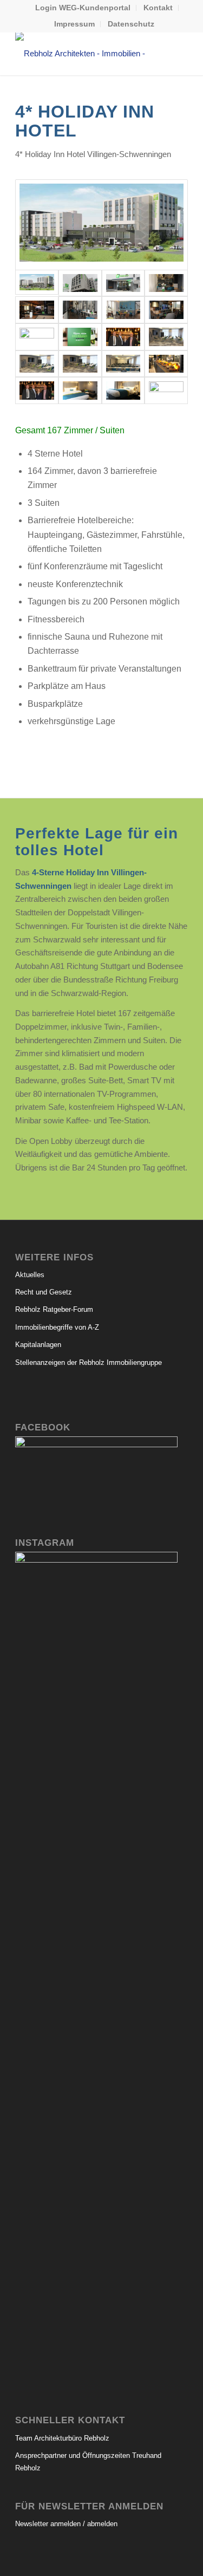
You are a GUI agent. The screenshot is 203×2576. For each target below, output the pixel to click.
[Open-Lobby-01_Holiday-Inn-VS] (166, 364)
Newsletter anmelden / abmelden (66, 2524)
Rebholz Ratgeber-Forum (54, 1309)
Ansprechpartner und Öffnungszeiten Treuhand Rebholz (88, 2462)
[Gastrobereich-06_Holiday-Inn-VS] (37, 337)
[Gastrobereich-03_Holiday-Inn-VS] (80, 310)
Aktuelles (30, 1275)
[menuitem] (83, 8)
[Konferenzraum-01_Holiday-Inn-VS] (166, 337)
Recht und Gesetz (44, 1292)
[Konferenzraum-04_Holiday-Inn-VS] (123, 364)
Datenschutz (131, 24)
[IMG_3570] (166, 391)
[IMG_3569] (123, 337)
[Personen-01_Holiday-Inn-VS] (37, 391)
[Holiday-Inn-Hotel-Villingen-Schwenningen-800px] (101, 225)
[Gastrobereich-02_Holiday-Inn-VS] (37, 310)
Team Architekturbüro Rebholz (62, 2438)
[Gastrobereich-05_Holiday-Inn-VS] (166, 310)
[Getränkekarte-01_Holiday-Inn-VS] (80, 337)
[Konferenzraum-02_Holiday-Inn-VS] (37, 364)
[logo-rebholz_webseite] (84, 54)
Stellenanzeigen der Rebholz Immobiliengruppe (89, 1362)
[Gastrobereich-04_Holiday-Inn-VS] (123, 310)
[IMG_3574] (80, 283)
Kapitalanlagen (38, 1345)
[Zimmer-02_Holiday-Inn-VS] (80, 391)
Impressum (74, 24)
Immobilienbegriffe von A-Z (57, 1327)
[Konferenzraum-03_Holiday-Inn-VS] (80, 364)
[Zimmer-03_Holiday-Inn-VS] (123, 391)
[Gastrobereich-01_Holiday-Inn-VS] (166, 283)
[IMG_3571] (123, 283)
